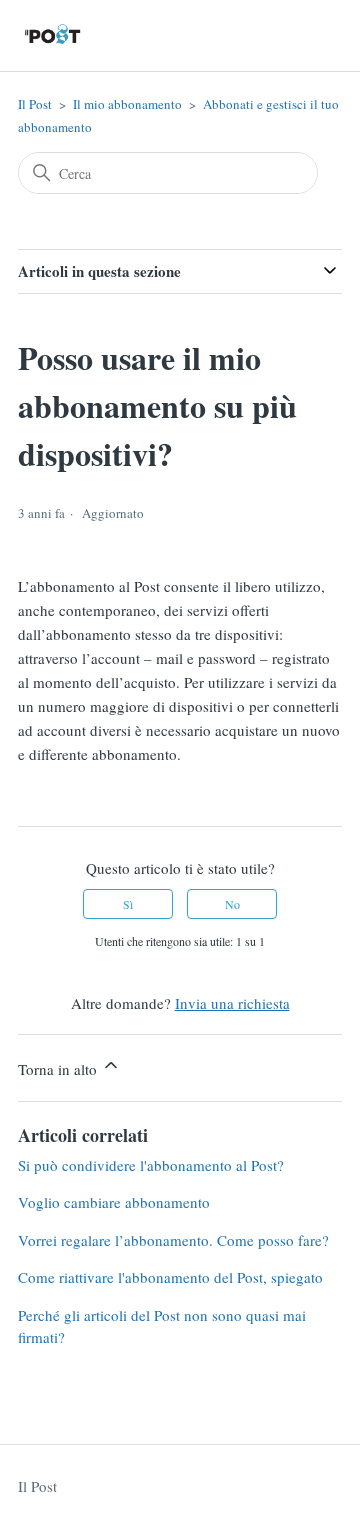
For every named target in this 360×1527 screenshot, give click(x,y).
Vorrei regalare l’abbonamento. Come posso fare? (173, 1240)
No (232, 904)
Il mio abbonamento (127, 104)
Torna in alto (59, 1069)
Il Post (35, 104)
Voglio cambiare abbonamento (114, 1202)
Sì (128, 904)
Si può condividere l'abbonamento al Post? (151, 1165)
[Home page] (53, 35)
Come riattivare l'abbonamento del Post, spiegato (170, 1277)
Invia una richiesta (232, 1003)
